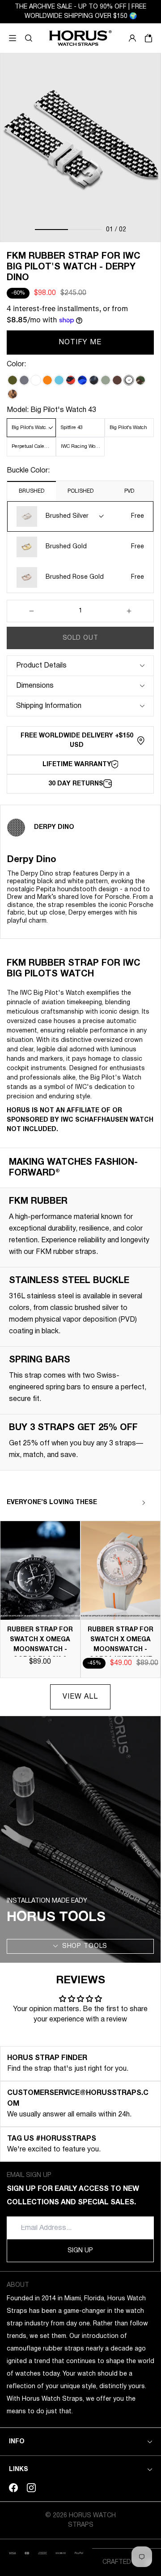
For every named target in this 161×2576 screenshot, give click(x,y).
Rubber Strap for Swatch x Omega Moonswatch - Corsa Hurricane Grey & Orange (121, 1650)
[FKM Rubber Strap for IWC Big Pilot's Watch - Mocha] (117, 380)
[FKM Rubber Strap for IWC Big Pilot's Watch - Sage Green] (106, 380)
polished (80, 491)
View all (80, 1697)
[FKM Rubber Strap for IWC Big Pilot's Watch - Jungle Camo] (140, 380)
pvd (129, 491)
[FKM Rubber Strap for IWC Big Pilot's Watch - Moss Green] (13, 380)
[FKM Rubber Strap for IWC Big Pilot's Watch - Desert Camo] (13, 394)
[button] (29, 38)
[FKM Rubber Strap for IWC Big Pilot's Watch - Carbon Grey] (24, 380)
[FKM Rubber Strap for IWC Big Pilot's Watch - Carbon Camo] (94, 380)
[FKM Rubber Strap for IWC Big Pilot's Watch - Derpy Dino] (129, 380)
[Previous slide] (128, 1503)
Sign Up (80, 2251)
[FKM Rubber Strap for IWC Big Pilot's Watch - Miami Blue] (59, 380)
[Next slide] (144, 1503)
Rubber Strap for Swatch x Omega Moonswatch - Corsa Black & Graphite (40, 1650)
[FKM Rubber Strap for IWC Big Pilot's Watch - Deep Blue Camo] (82, 380)
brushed (32, 491)
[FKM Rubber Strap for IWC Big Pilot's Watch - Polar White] (36, 380)
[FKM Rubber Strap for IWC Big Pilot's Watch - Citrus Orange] (47, 380)
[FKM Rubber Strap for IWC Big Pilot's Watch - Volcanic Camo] (71, 380)
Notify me (80, 343)
